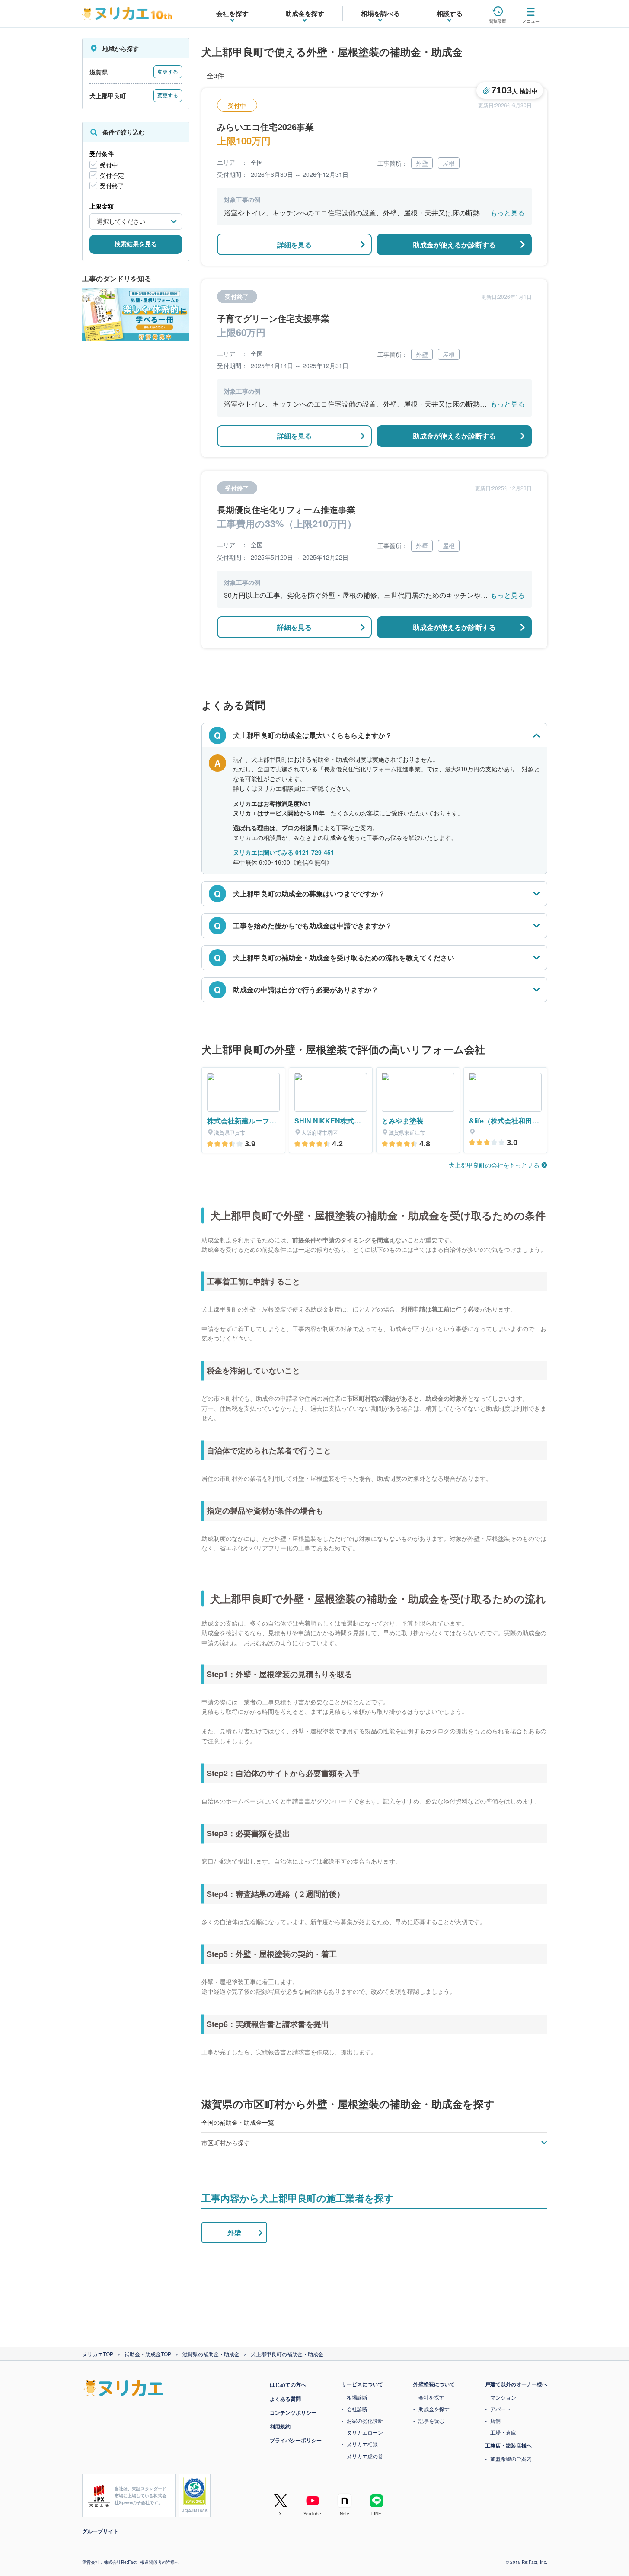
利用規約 (280, 2426)
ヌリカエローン (365, 2432)
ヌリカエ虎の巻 (365, 2456)
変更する (168, 72)
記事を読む (431, 2420)
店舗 (495, 2420)
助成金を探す (434, 2409)
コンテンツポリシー (293, 2412)
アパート (501, 2409)
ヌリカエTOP (98, 2354)
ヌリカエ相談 (362, 2444)
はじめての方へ (288, 2384)
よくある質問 (285, 2399)
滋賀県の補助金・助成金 (211, 2354)
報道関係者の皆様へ (160, 2562)
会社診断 (357, 2409)
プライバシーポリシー (296, 2440)
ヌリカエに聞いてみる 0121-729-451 (284, 852)
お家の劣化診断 (365, 2420)
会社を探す (431, 2397)
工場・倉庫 (503, 2432)
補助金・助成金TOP (148, 2354)
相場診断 (357, 2397)
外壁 (234, 2232)
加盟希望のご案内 (511, 2459)
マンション (503, 2397)
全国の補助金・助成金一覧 (238, 2122)
